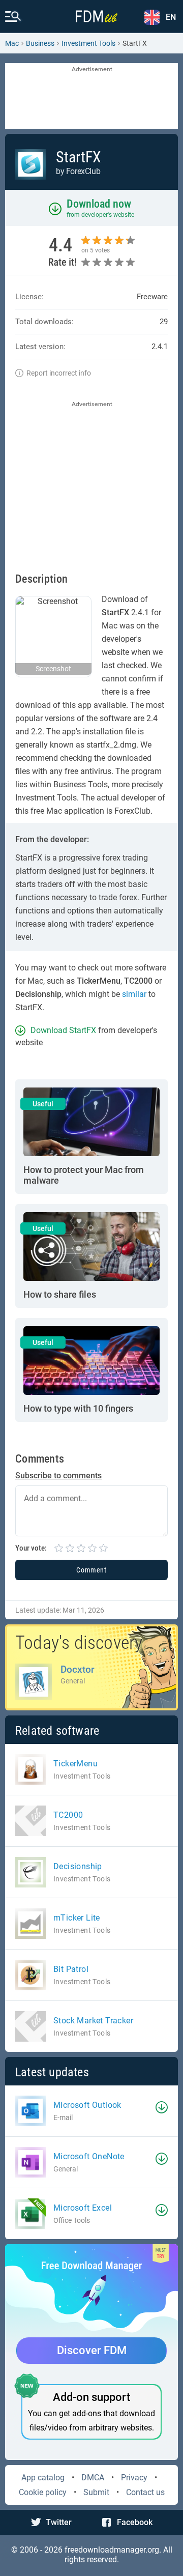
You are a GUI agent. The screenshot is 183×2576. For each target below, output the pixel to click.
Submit (96, 2492)
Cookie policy (43, 2492)
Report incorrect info (59, 373)
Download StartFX (63, 1030)
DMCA (93, 2478)
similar (134, 994)
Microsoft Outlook (87, 2105)
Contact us (145, 2492)
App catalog (43, 2478)
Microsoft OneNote (89, 2156)
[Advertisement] (91, 97)
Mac (12, 43)
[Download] (162, 2107)
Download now (99, 204)
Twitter (59, 2522)
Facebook (135, 2522)
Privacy (134, 2478)
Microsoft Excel (83, 2208)
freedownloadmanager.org (112, 2550)
